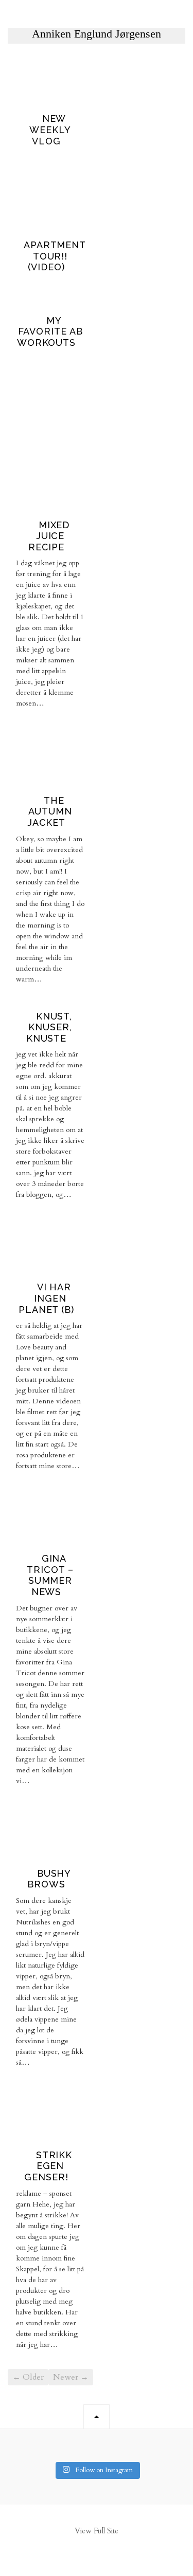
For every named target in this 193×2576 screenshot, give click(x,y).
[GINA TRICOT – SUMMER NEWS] (34, 1541)
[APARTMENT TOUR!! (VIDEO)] (50, 228)
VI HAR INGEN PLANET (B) (46, 1298)
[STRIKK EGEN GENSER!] (34, 2138)
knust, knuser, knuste (49, 1027)
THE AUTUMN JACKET (50, 811)
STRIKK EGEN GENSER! (48, 2166)
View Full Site (97, 2531)
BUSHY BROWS (49, 1879)
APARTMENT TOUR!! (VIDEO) (55, 256)
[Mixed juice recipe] (50, 508)
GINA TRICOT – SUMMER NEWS (50, 1575)
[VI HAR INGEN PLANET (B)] (34, 1270)
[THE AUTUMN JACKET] (50, 783)
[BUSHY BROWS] (34, 1856)
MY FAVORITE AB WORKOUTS (50, 331)
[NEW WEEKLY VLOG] (50, 101)
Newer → (71, 2377)
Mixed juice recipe (49, 536)
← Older (28, 2377)
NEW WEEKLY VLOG (50, 129)
